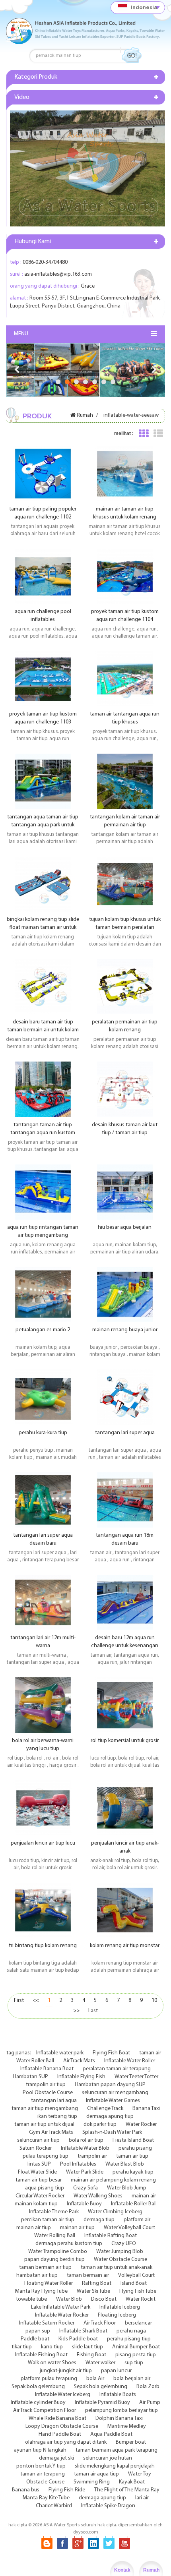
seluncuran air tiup (38, 2140)
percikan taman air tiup (48, 2220)
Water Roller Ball (35, 2061)
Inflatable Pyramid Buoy (102, 2403)
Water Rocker (141, 2124)
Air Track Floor (100, 2323)
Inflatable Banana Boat (47, 2069)
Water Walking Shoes (98, 2196)
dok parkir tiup (100, 2124)
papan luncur (116, 2371)
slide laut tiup (87, 2347)
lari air (142, 2498)
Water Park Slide (85, 2172)
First (19, 2001)
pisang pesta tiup (136, 2355)
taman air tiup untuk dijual (44, 2124)
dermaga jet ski (56, 2458)
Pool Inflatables (78, 2164)
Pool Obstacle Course (48, 2093)
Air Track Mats (79, 2061)
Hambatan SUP (30, 2077)
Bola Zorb (148, 2387)
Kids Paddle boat (78, 2339)
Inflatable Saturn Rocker (47, 2323)
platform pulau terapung (49, 2379)
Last (93, 2011)
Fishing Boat (91, 2355)
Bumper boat (131, 2442)
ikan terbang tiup (57, 2117)
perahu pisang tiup (129, 2339)
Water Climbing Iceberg (115, 2212)
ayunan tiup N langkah (40, 2450)
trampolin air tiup (46, 2085)
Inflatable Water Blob (85, 2148)
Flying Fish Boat (111, 2053)
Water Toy (140, 2474)
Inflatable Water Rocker (62, 2315)
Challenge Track (105, 2109)
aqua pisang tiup (45, 2188)
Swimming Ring (92, 2482)
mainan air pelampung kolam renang (113, 2180)
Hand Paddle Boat (60, 2434)
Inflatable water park (60, 2053)
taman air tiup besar (39, 2180)
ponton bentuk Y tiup (41, 2466)
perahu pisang (135, 2148)
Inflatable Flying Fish (81, 2077)
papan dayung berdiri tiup (54, 2260)
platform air (137, 2220)
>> (76, 2011)
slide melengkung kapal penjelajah (115, 2466)
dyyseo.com (86, 2532)
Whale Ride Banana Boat (57, 2418)
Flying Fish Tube (138, 2291)
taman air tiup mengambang (45, 2109)
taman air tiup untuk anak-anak (117, 2268)
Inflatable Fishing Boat (41, 2355)
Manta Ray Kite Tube (46, 2498)
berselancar (138, 2323)
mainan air (144, 2196)
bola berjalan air (132, 2379)
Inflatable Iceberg (120, 2307)
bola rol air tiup (86, 2140)
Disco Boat (104, 2299)
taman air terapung (43, 2474)
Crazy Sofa (85, 2188)
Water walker (100, 2363)
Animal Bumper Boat (136, 2347)
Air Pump (150, 2403)
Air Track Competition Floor (45, 2411)
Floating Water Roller (49, 2283)
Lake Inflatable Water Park (61, 2307)
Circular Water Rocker (40, 2196)
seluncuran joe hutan (108, 2458)
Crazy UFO (124, 2244)
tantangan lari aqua (54, 2101)
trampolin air (92, 2156)
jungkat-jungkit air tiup (66, 2371)
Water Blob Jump (127, 2188)
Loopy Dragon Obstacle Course (62, 2426)
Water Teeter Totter (136, 2077)
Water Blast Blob (125, 2164)
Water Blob (69, 2299)
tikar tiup (22, 2347)
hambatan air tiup (37, 2275)
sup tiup (134, 2363)
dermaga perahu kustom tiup (69, 2244)
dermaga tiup (99, 2220)
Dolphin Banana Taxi (119, 2418)
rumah (85, 415)
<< (36, 2001)
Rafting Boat (97, 2283)
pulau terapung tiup (46, 2156)
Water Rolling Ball (55, 2236)
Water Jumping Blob (120, 2252)
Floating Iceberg (117, 2315)
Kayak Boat (132, 2482)
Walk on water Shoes (52, 2363)
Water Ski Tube (93, 2291)
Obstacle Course (45, 2482)
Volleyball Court (136, 2275)
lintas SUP (39, 2164)
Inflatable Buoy (84, 2204)
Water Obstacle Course (120, 2260)
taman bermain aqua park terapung (117, 2450)
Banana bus (26, 2490)
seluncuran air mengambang (115, 2093)
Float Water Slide (37, 2172)
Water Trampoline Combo (58, 2252)
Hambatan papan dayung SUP (110, 2085)
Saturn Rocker (36, 2148)
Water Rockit (141, 2299)
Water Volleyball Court (129, 2228)
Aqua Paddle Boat (111, 2434)
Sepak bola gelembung (38, 2387)
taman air (150, 2053)
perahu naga (131, 2331)
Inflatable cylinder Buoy (38, 2403)
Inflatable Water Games (113, 2101)
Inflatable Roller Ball (134, 2204)
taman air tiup (132, 2156)
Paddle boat (35, 2339)
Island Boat (134, 2283)
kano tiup (52, 2347)
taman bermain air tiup (45, 2268)
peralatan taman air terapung (117, 2069)
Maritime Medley (127, 2426)
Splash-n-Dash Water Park (112, 2132)
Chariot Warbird (54, 2506)
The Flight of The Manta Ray (127, 2490)
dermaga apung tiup (110, 2117)
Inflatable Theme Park (54, 2212)
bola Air (95, 2379)
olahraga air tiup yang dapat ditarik (66, 2442)
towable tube (31, 2299)
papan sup (38, 2331)
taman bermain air (88, 2275)
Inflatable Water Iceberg (63, 2395)
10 (154, 2001)
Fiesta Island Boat (133, 2140)
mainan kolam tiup (36, 2204)
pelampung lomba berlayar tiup (121, 2411)
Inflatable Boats (118, 2395)
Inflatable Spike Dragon (108, 2506)
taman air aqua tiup (96, 2474)
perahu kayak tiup (133, 2172)
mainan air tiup (34, 2228)
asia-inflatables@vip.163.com (58, 274)
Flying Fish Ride (67, 2490)
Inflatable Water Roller (130, 2061)
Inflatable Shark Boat (83, 2331)
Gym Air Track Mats (51, 2132)
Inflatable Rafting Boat (111, 2236)
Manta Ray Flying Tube (41, 2291)
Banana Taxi (146, 2109)
